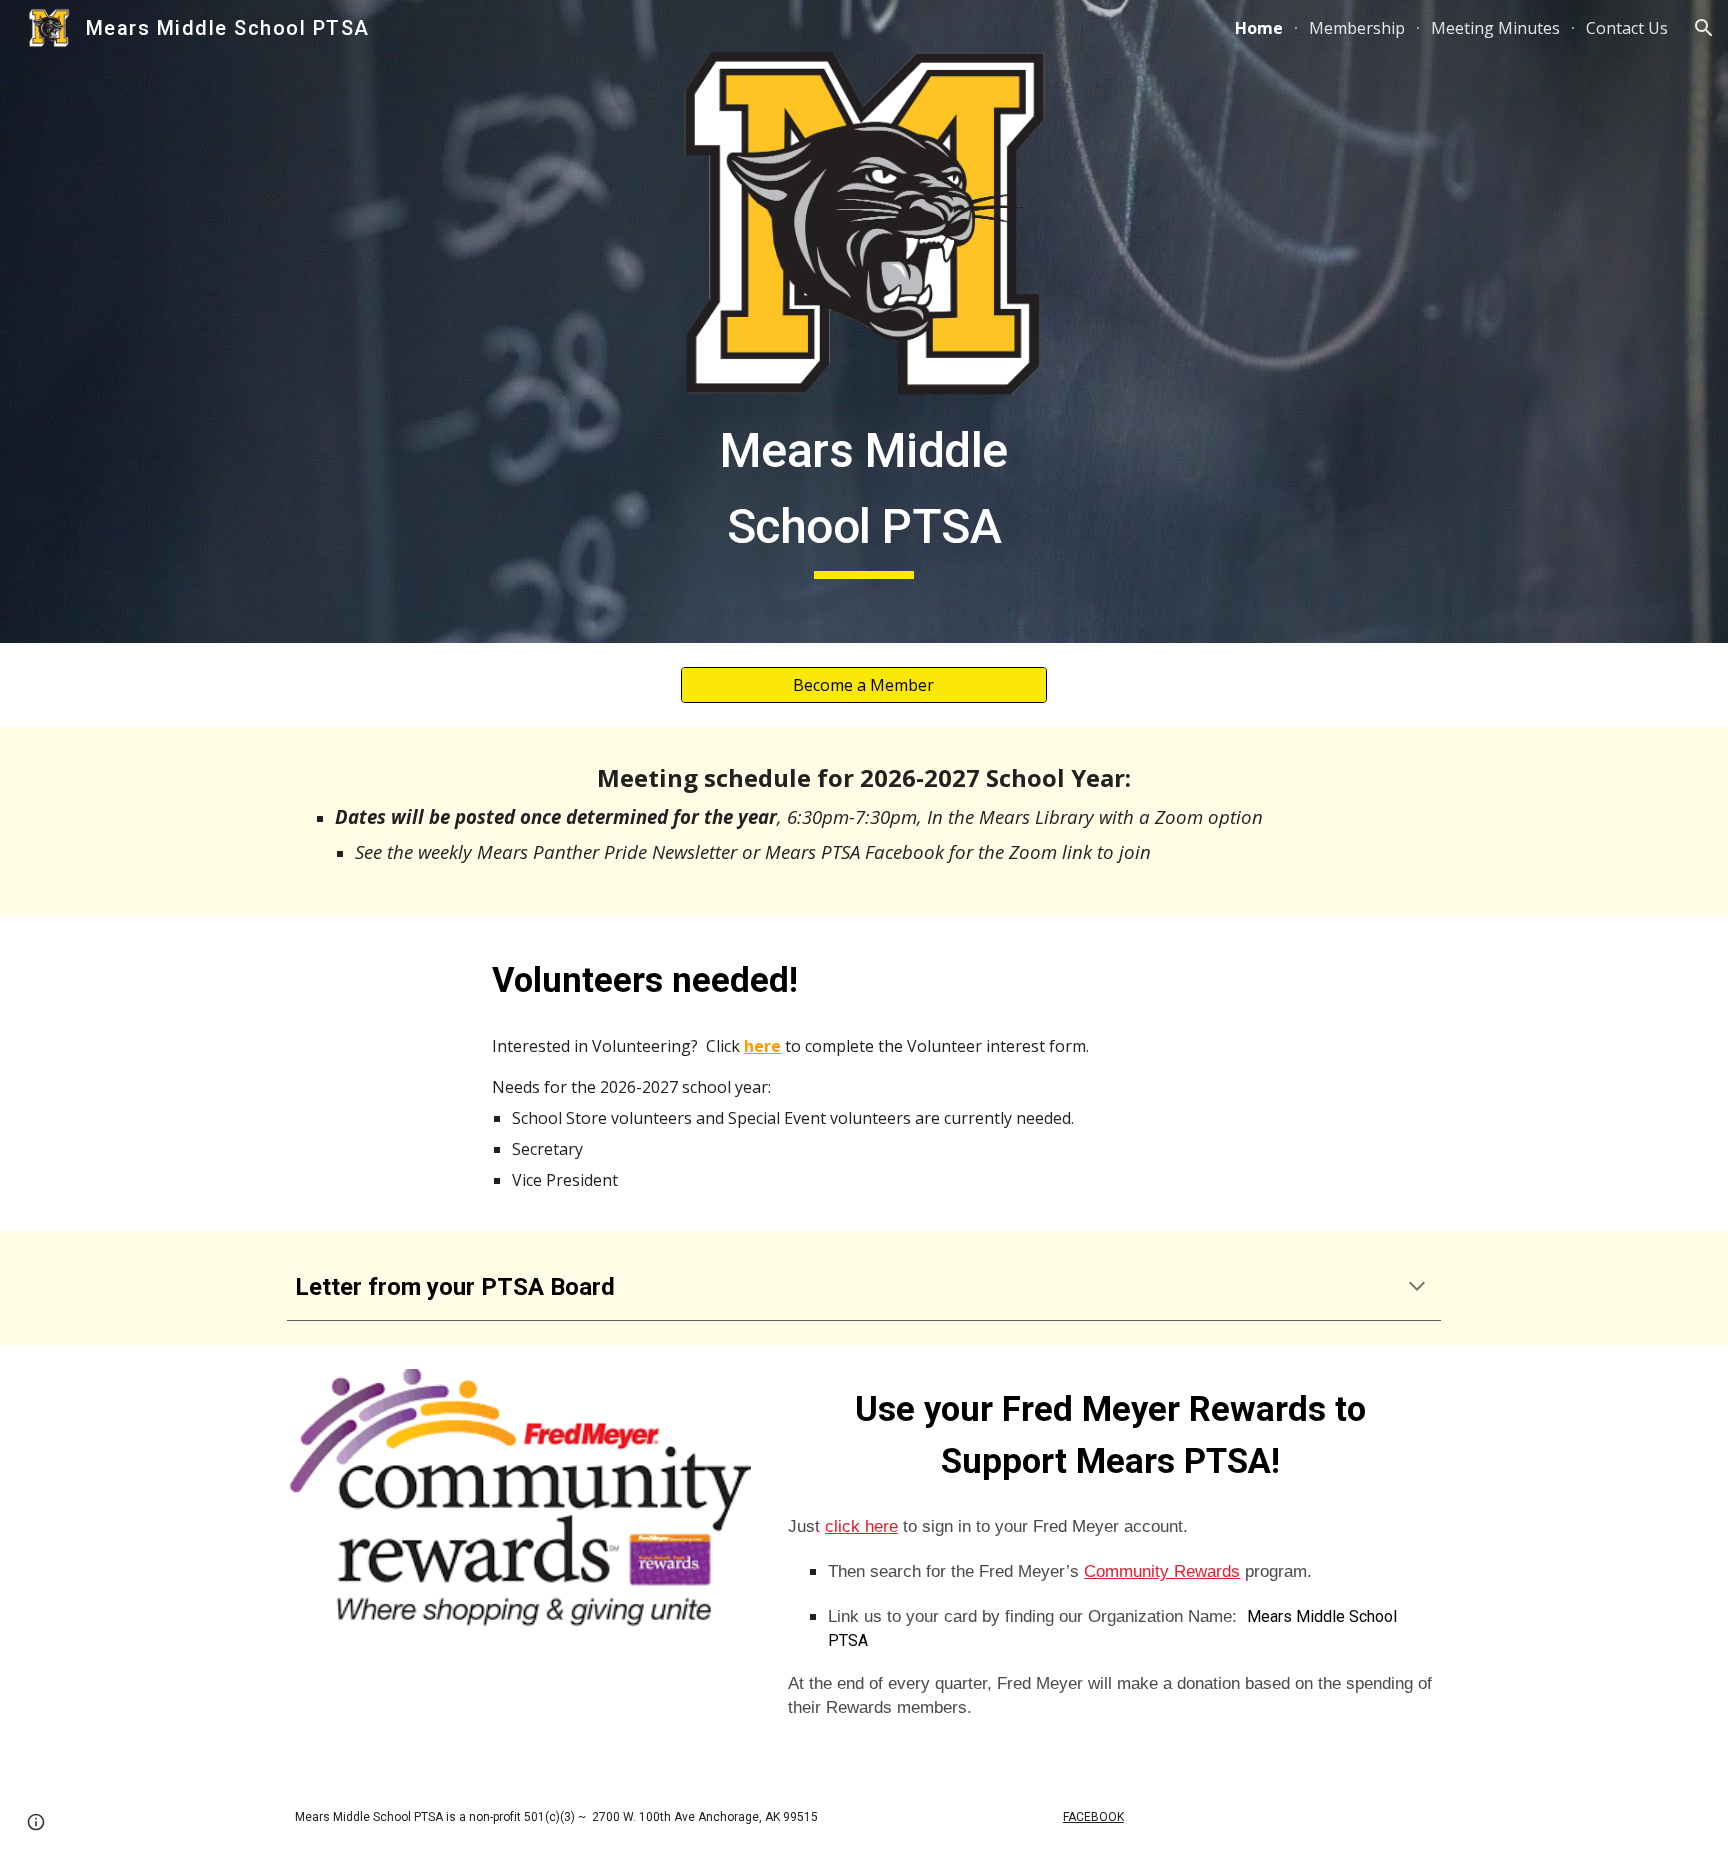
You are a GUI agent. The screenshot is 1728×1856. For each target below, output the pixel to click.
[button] (1704, 28)
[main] (863, 493)
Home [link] (1259, 28)
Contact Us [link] (1627, 28)
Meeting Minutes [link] (1495, 28)
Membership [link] (1357, 28)
